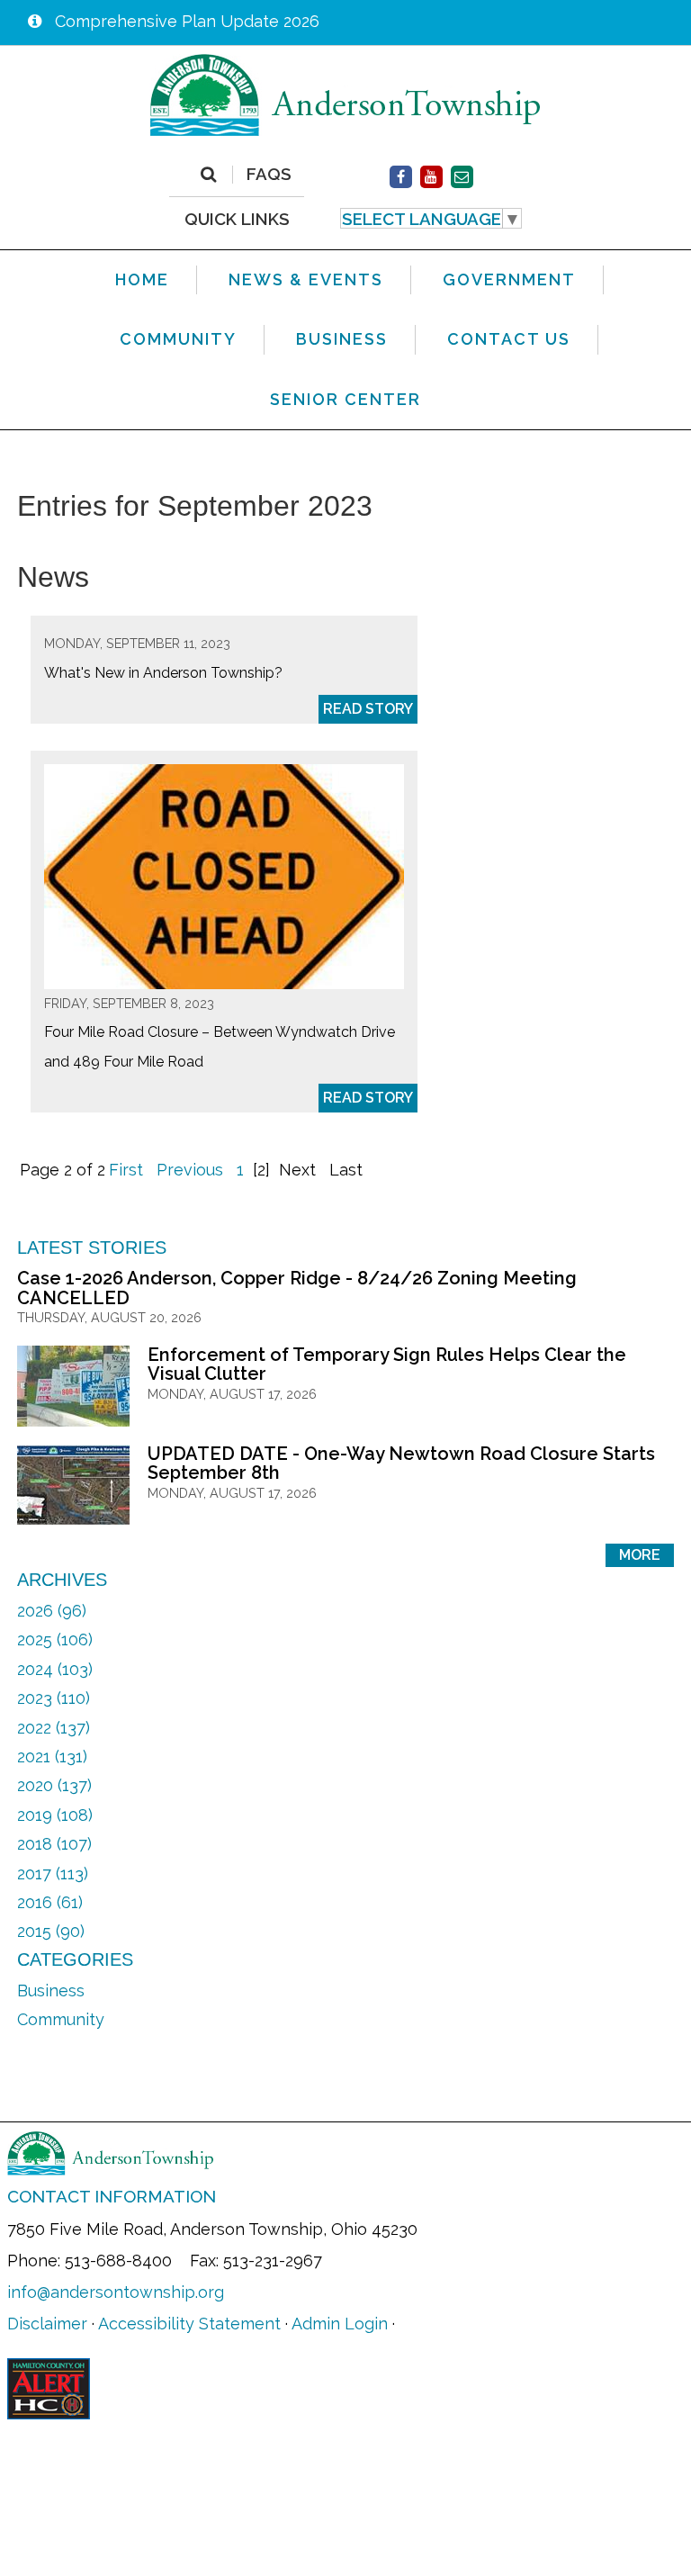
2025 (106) (55, 1639)
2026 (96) (52, 1611)
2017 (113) (53, 1873)
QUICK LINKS (237, 218)
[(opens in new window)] (401, 177)
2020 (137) (54, 1785)
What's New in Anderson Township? (163, 673)
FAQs (269, 175)
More (640, 1555)
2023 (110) (54, 1698)
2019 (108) (55, 1815)
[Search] (208, 175)
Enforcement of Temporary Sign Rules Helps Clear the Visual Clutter (387, 1365)
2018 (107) (54, 1844)
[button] (431, 219)
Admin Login (340, 2324)
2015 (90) (51, 1931)
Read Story (368, 709)
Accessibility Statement (189, 2324)
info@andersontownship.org (116, 2292)
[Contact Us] (462, 177)
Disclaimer (47, 2324)
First (126, 1170)
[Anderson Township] (345, 94)
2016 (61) (50, 1902)
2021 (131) (52, 1756)
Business (51, 1991)
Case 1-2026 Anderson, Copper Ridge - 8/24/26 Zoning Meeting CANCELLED (297, 1288)
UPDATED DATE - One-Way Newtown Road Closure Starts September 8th (401, 1464)
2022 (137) (54, 1728)
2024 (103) (55, 1669)
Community (61, 2019)
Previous (190, 1170)
